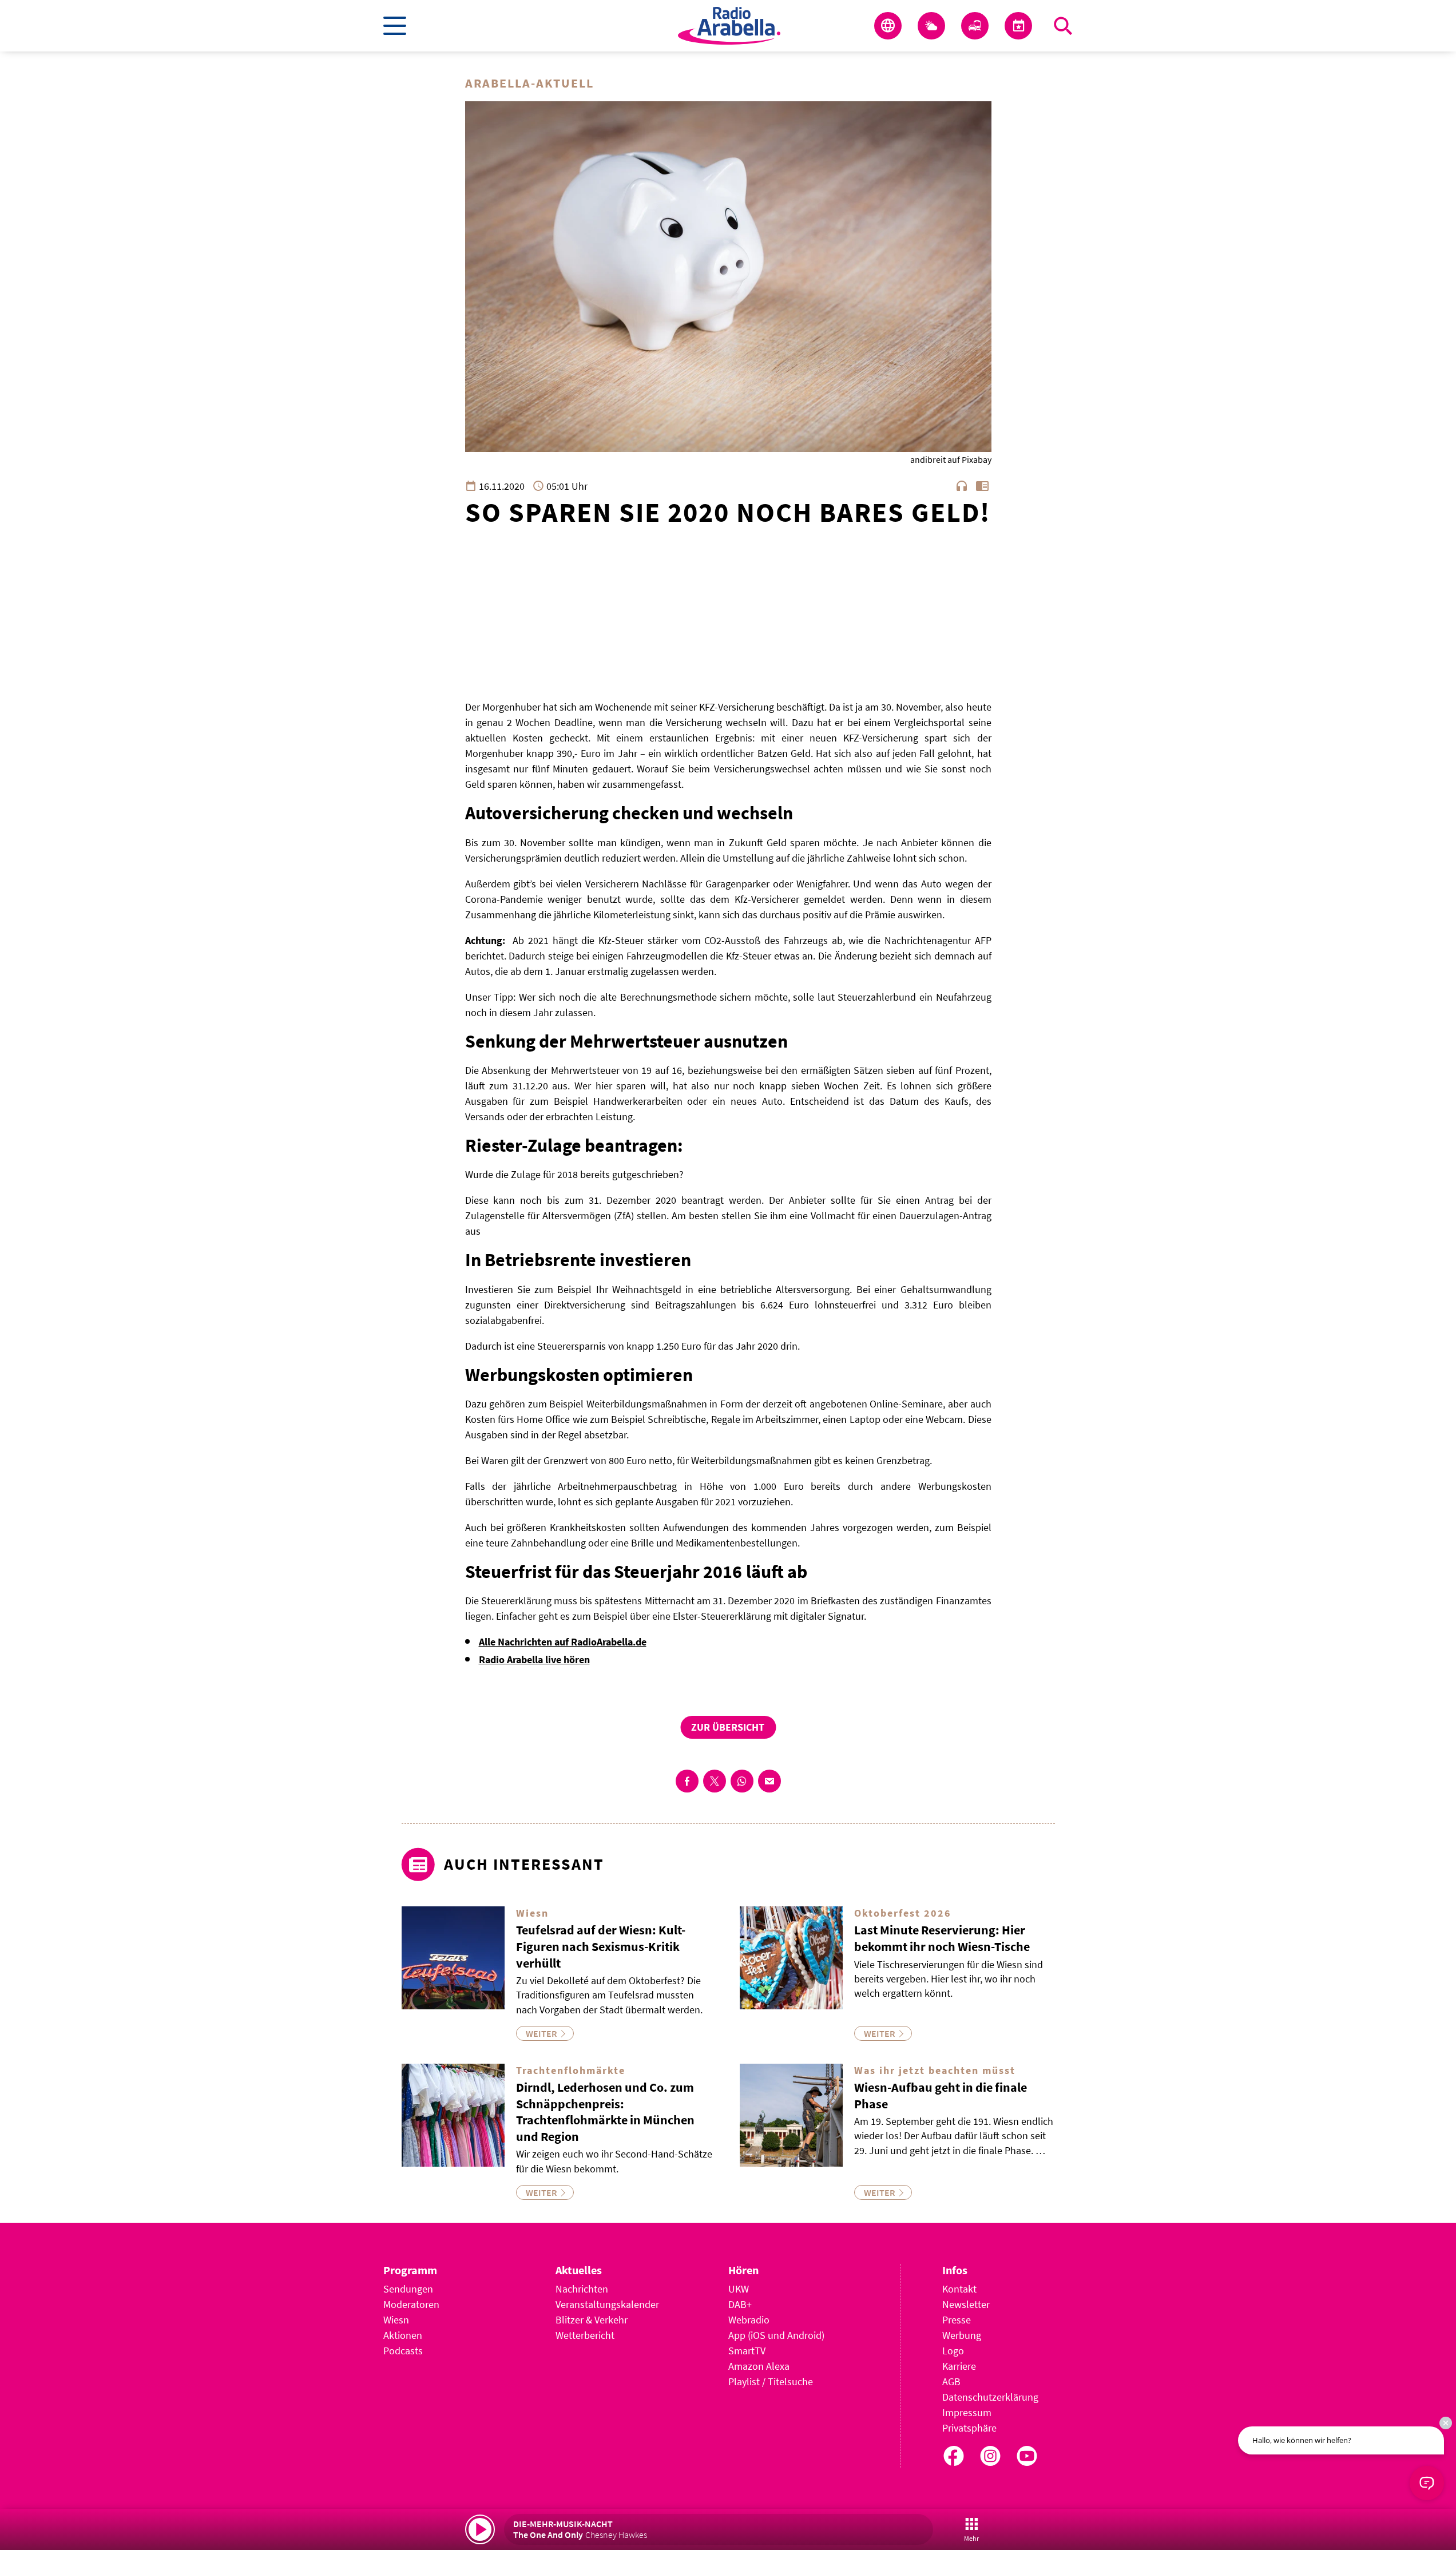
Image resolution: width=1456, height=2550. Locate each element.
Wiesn (396, 2320)
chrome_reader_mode (982, 486)
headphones (962, 486)
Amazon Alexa (759, 2366)
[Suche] (1063, 26)
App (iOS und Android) (776, 2335)
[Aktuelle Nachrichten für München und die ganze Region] (888, 26)
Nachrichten (582, 2289)
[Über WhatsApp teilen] (742, 1781)
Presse (957, 2320)
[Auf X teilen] (715, 1781)
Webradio (749, 2320)
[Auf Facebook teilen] (687, 1781)
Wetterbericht (585, 2335)
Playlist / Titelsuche (771, 2382)
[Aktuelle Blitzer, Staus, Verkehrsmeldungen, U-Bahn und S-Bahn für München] (975, 26)
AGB (951, 2382)
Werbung (962, 2335)
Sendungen (408, 2289)
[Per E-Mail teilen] (769, 1781)
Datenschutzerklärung (990, 2397)
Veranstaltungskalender (607, 2304)
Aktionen (403, 2335)
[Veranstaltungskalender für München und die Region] (1018, 26)
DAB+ (740, 2304)
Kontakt (959, 2289)
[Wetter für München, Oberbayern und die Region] (931, 26)
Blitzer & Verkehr (592, 2320)
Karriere (959, 2366)
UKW (739, 2289)
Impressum (967, 2412)
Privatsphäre (969, 2428)
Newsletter (966, 2304)
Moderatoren (411, 2304)
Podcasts (403, 2351)
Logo (953, 2351)
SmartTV (747, 2351)
